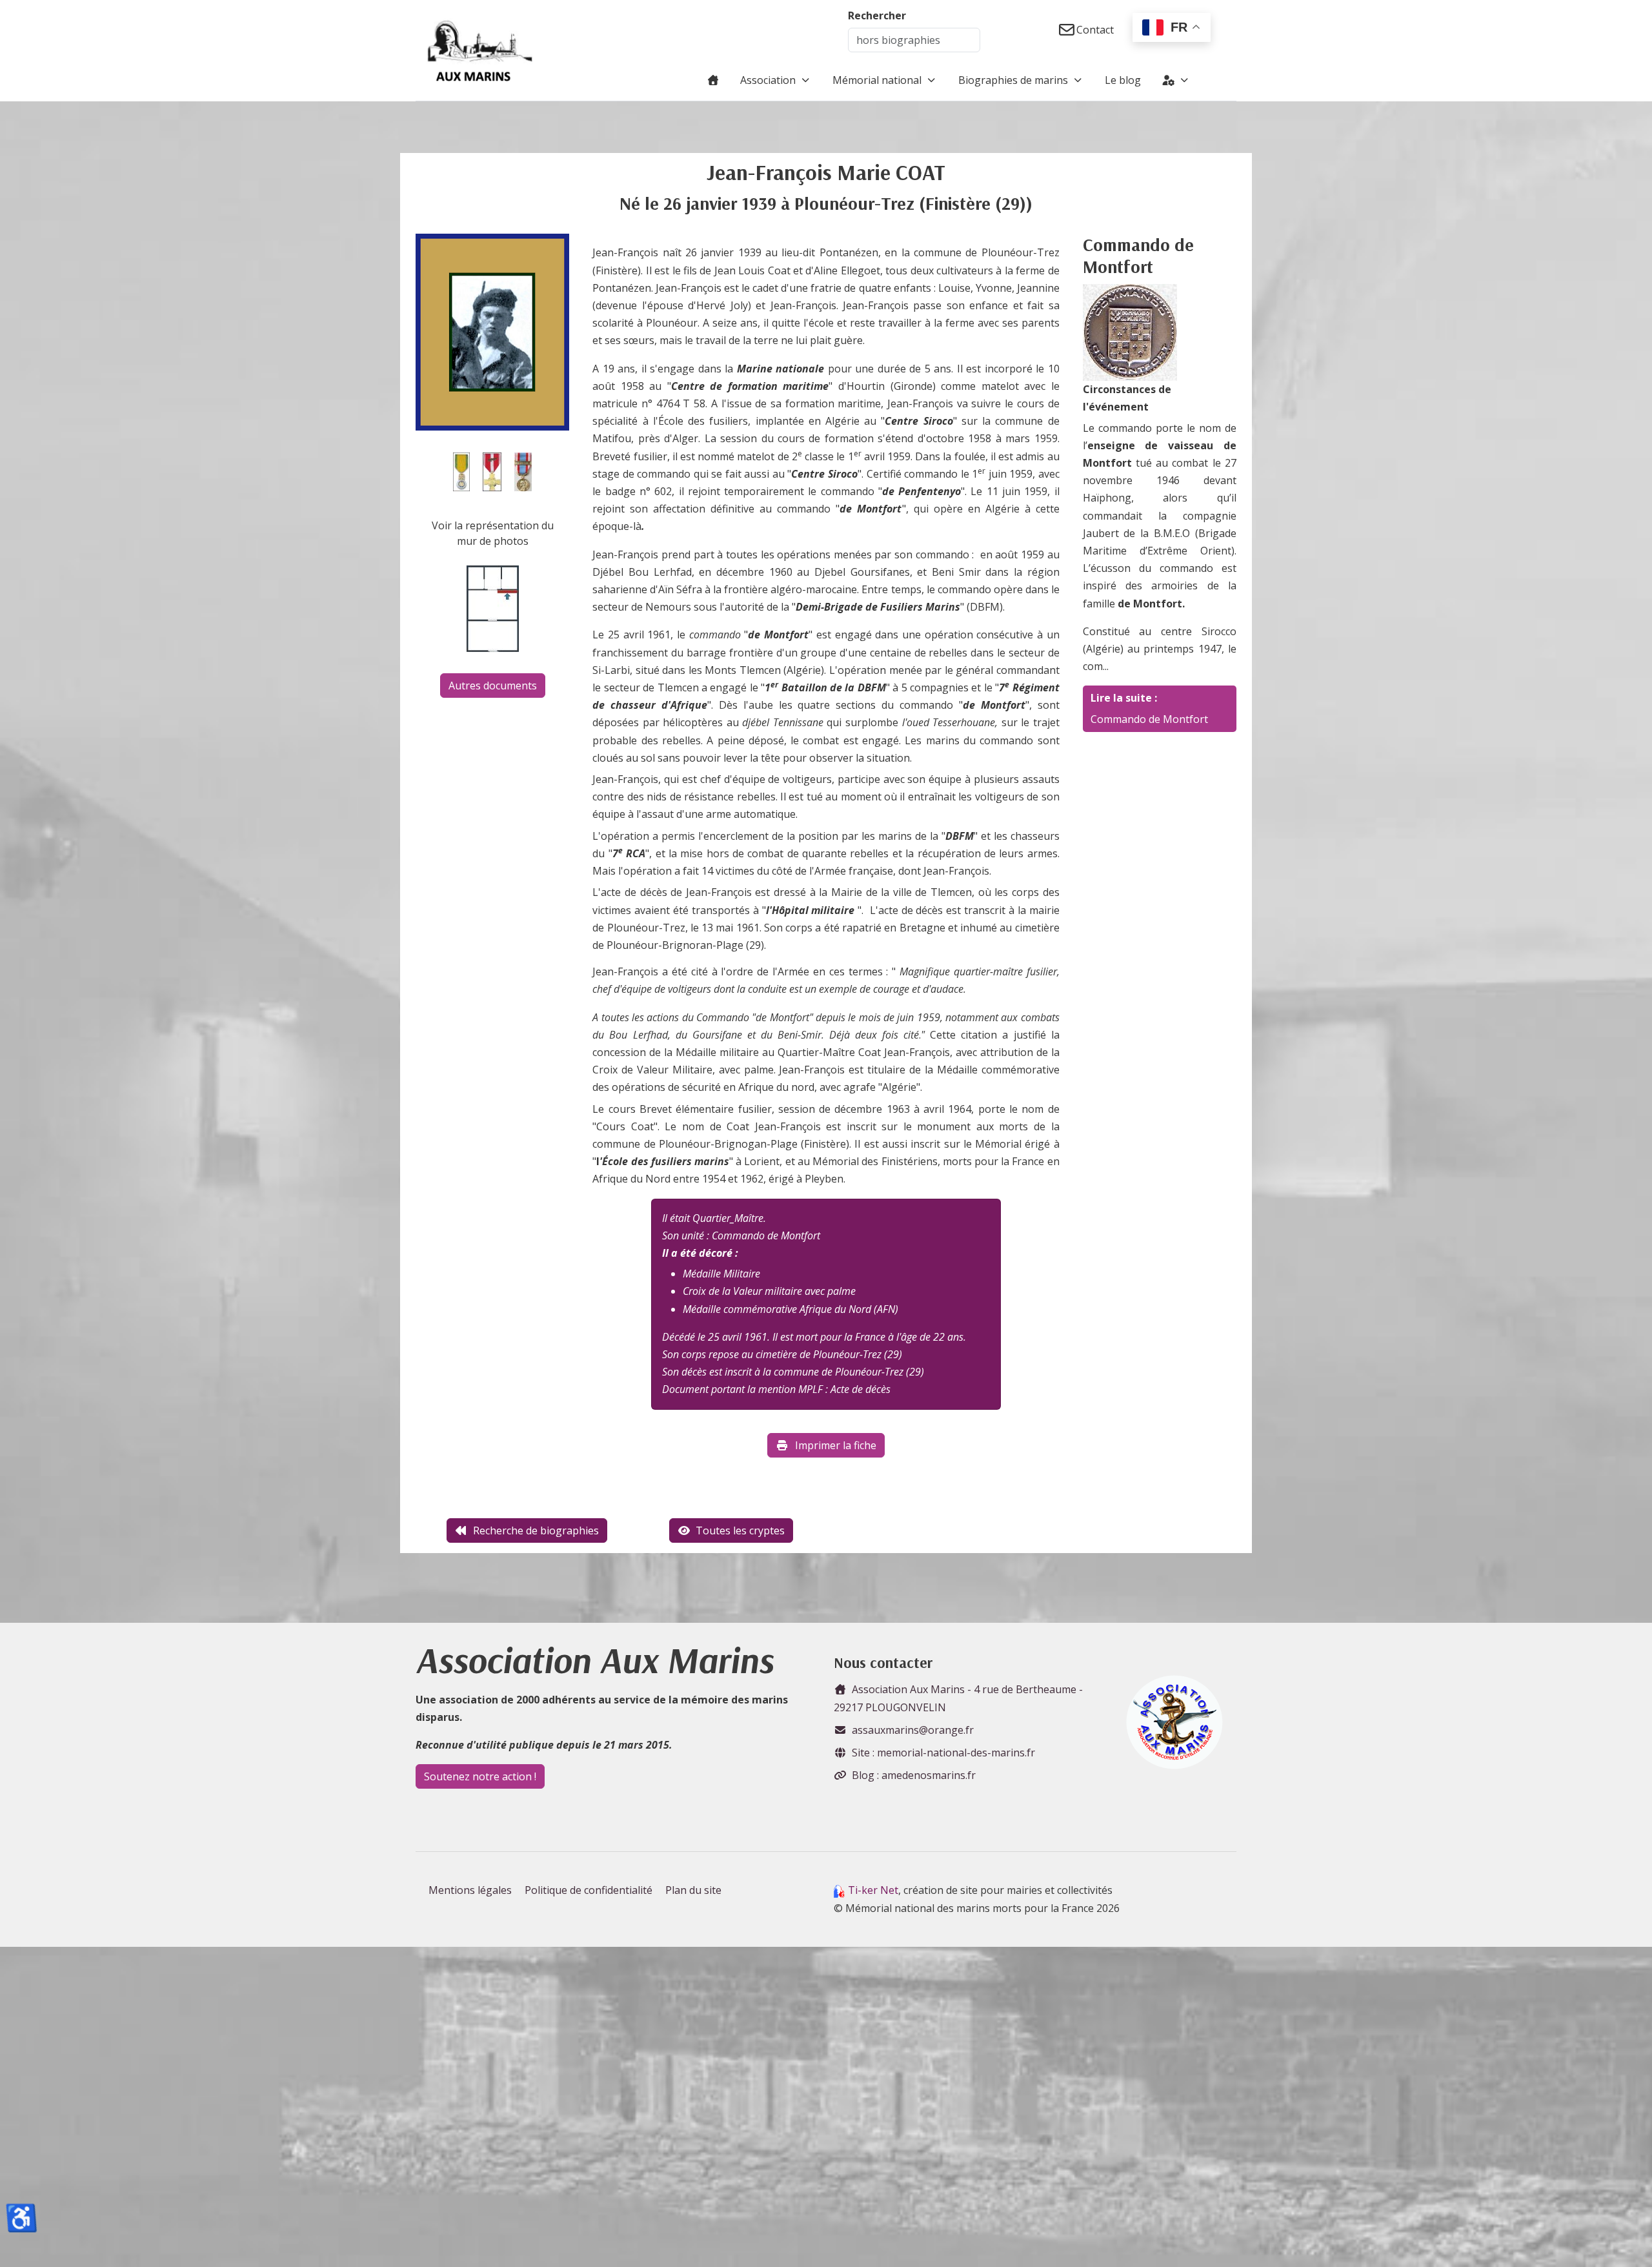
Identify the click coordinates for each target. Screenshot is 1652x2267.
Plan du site (693, 1890)
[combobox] (914, 40)
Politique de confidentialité (589, 1890)
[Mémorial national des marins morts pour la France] (480, 50)
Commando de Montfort (1149, 719)
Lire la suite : (1124, 698)
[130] (1130, 331)
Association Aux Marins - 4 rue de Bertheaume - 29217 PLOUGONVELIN (958, 1698)
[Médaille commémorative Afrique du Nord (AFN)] (523, 471)
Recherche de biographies (536, 1530)
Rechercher (877, 15)
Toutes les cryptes (740, 1530)
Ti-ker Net (873, 1890)
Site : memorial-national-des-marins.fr (943, 1753)
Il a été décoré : (700, 1253)
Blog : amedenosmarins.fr (914, 1775)
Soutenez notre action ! (480, 1776)
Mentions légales (470, 1890)
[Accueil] (713, 80)
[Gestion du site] (1176, 80)
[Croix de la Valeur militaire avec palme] (492, 471)
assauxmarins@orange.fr (913, 1730)
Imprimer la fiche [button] (836, 1445)
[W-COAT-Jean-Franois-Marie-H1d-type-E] (492, 331)
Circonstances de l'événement (1127, 398)
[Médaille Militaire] (461, 471)
